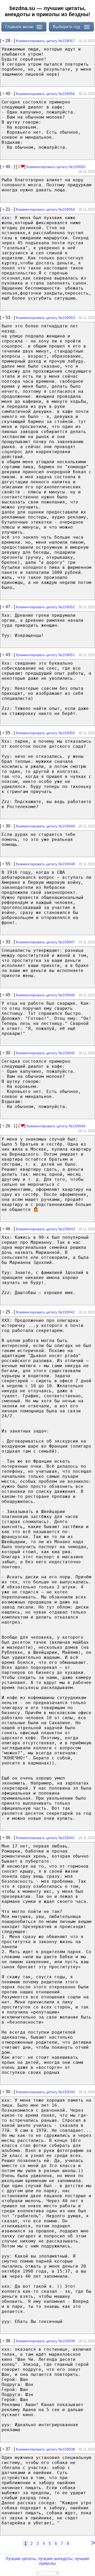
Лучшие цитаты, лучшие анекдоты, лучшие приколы (47, 2561)
